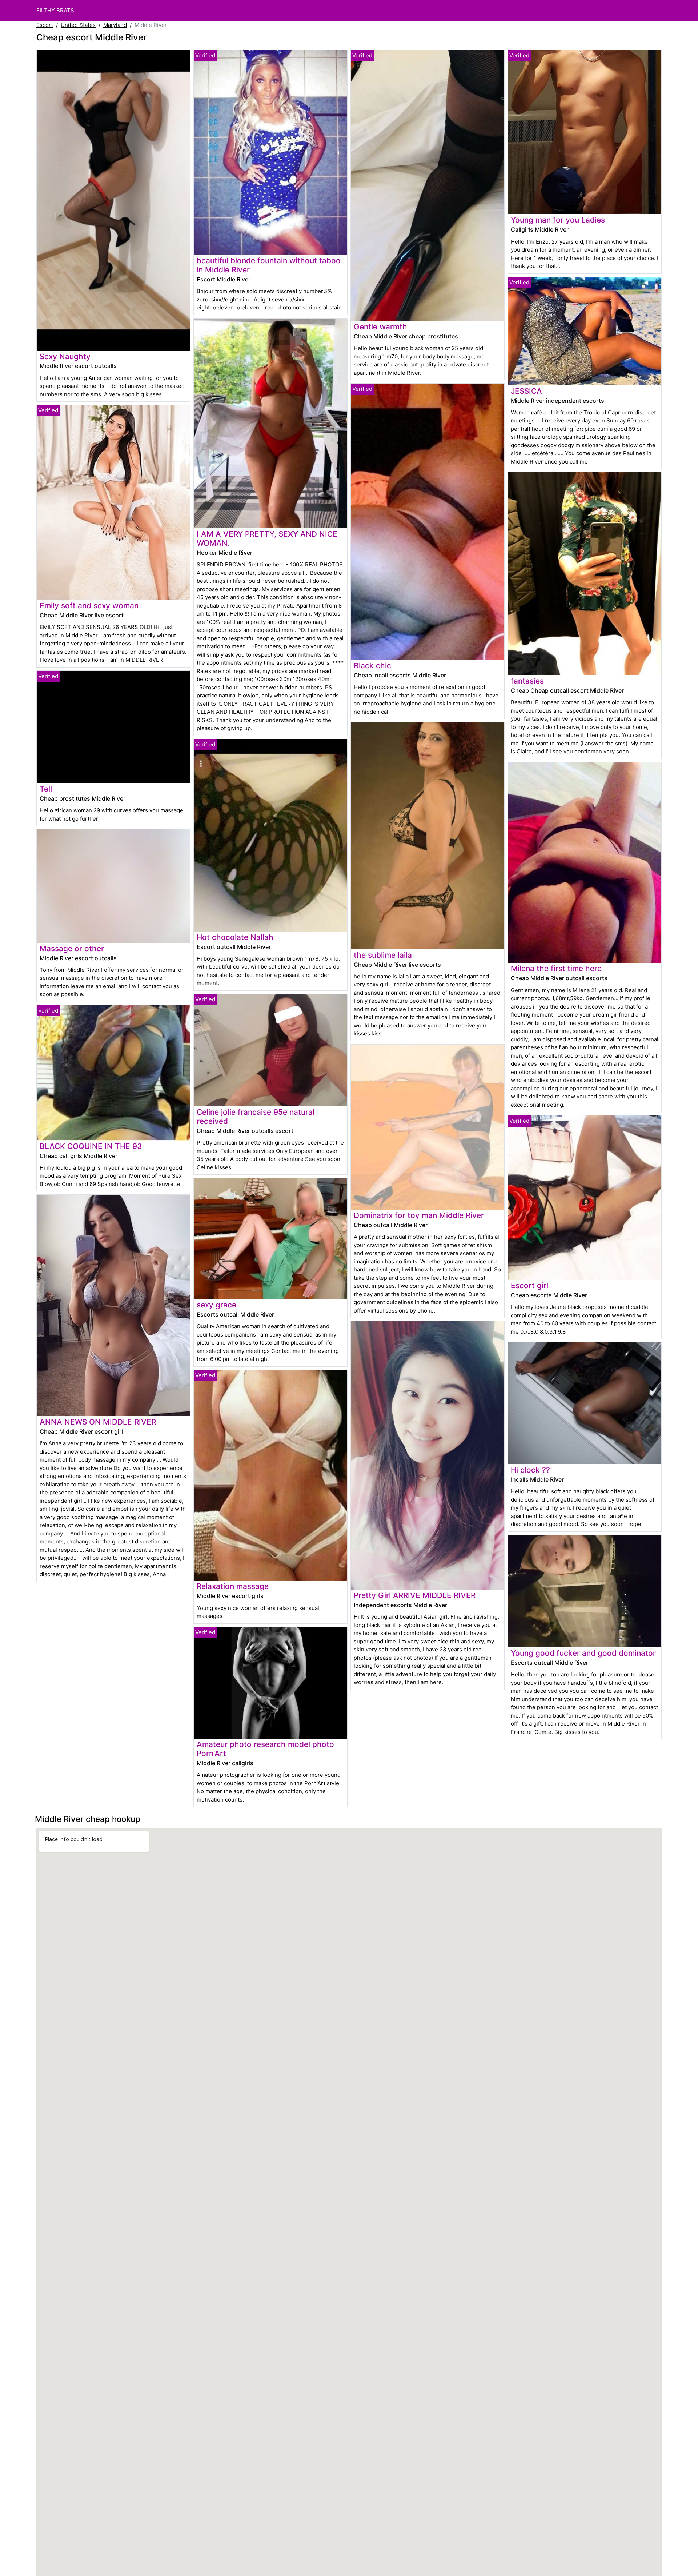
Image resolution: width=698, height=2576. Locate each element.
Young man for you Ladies (558, 220)
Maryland (115, 25)
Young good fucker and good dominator (583, 1653)
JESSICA (526, 391)
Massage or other (72, 948)
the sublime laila (383, 955)
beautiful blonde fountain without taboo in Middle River (269, 265)
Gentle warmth (380, 327)
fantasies (527, 681)
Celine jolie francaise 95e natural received (256, 1117)
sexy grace (216, 1305)
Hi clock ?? (530, 1470)
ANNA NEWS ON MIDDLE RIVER (98, 1422)
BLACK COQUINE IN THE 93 (91, 1146)
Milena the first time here (556, 968)
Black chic (372, 666)
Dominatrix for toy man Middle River (419, 1215)
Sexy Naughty (65, 356)
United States (78, 25)
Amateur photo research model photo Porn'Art (265, 1749)
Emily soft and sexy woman (89, 606)
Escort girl (529, 1285)
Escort (45, 25)
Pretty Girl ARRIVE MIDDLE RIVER (415, 1595)
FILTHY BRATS (55, 10)
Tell (46, 789)
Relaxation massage (233, 1586)
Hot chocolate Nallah (235, 937)
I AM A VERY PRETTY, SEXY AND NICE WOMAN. (267, 538)
